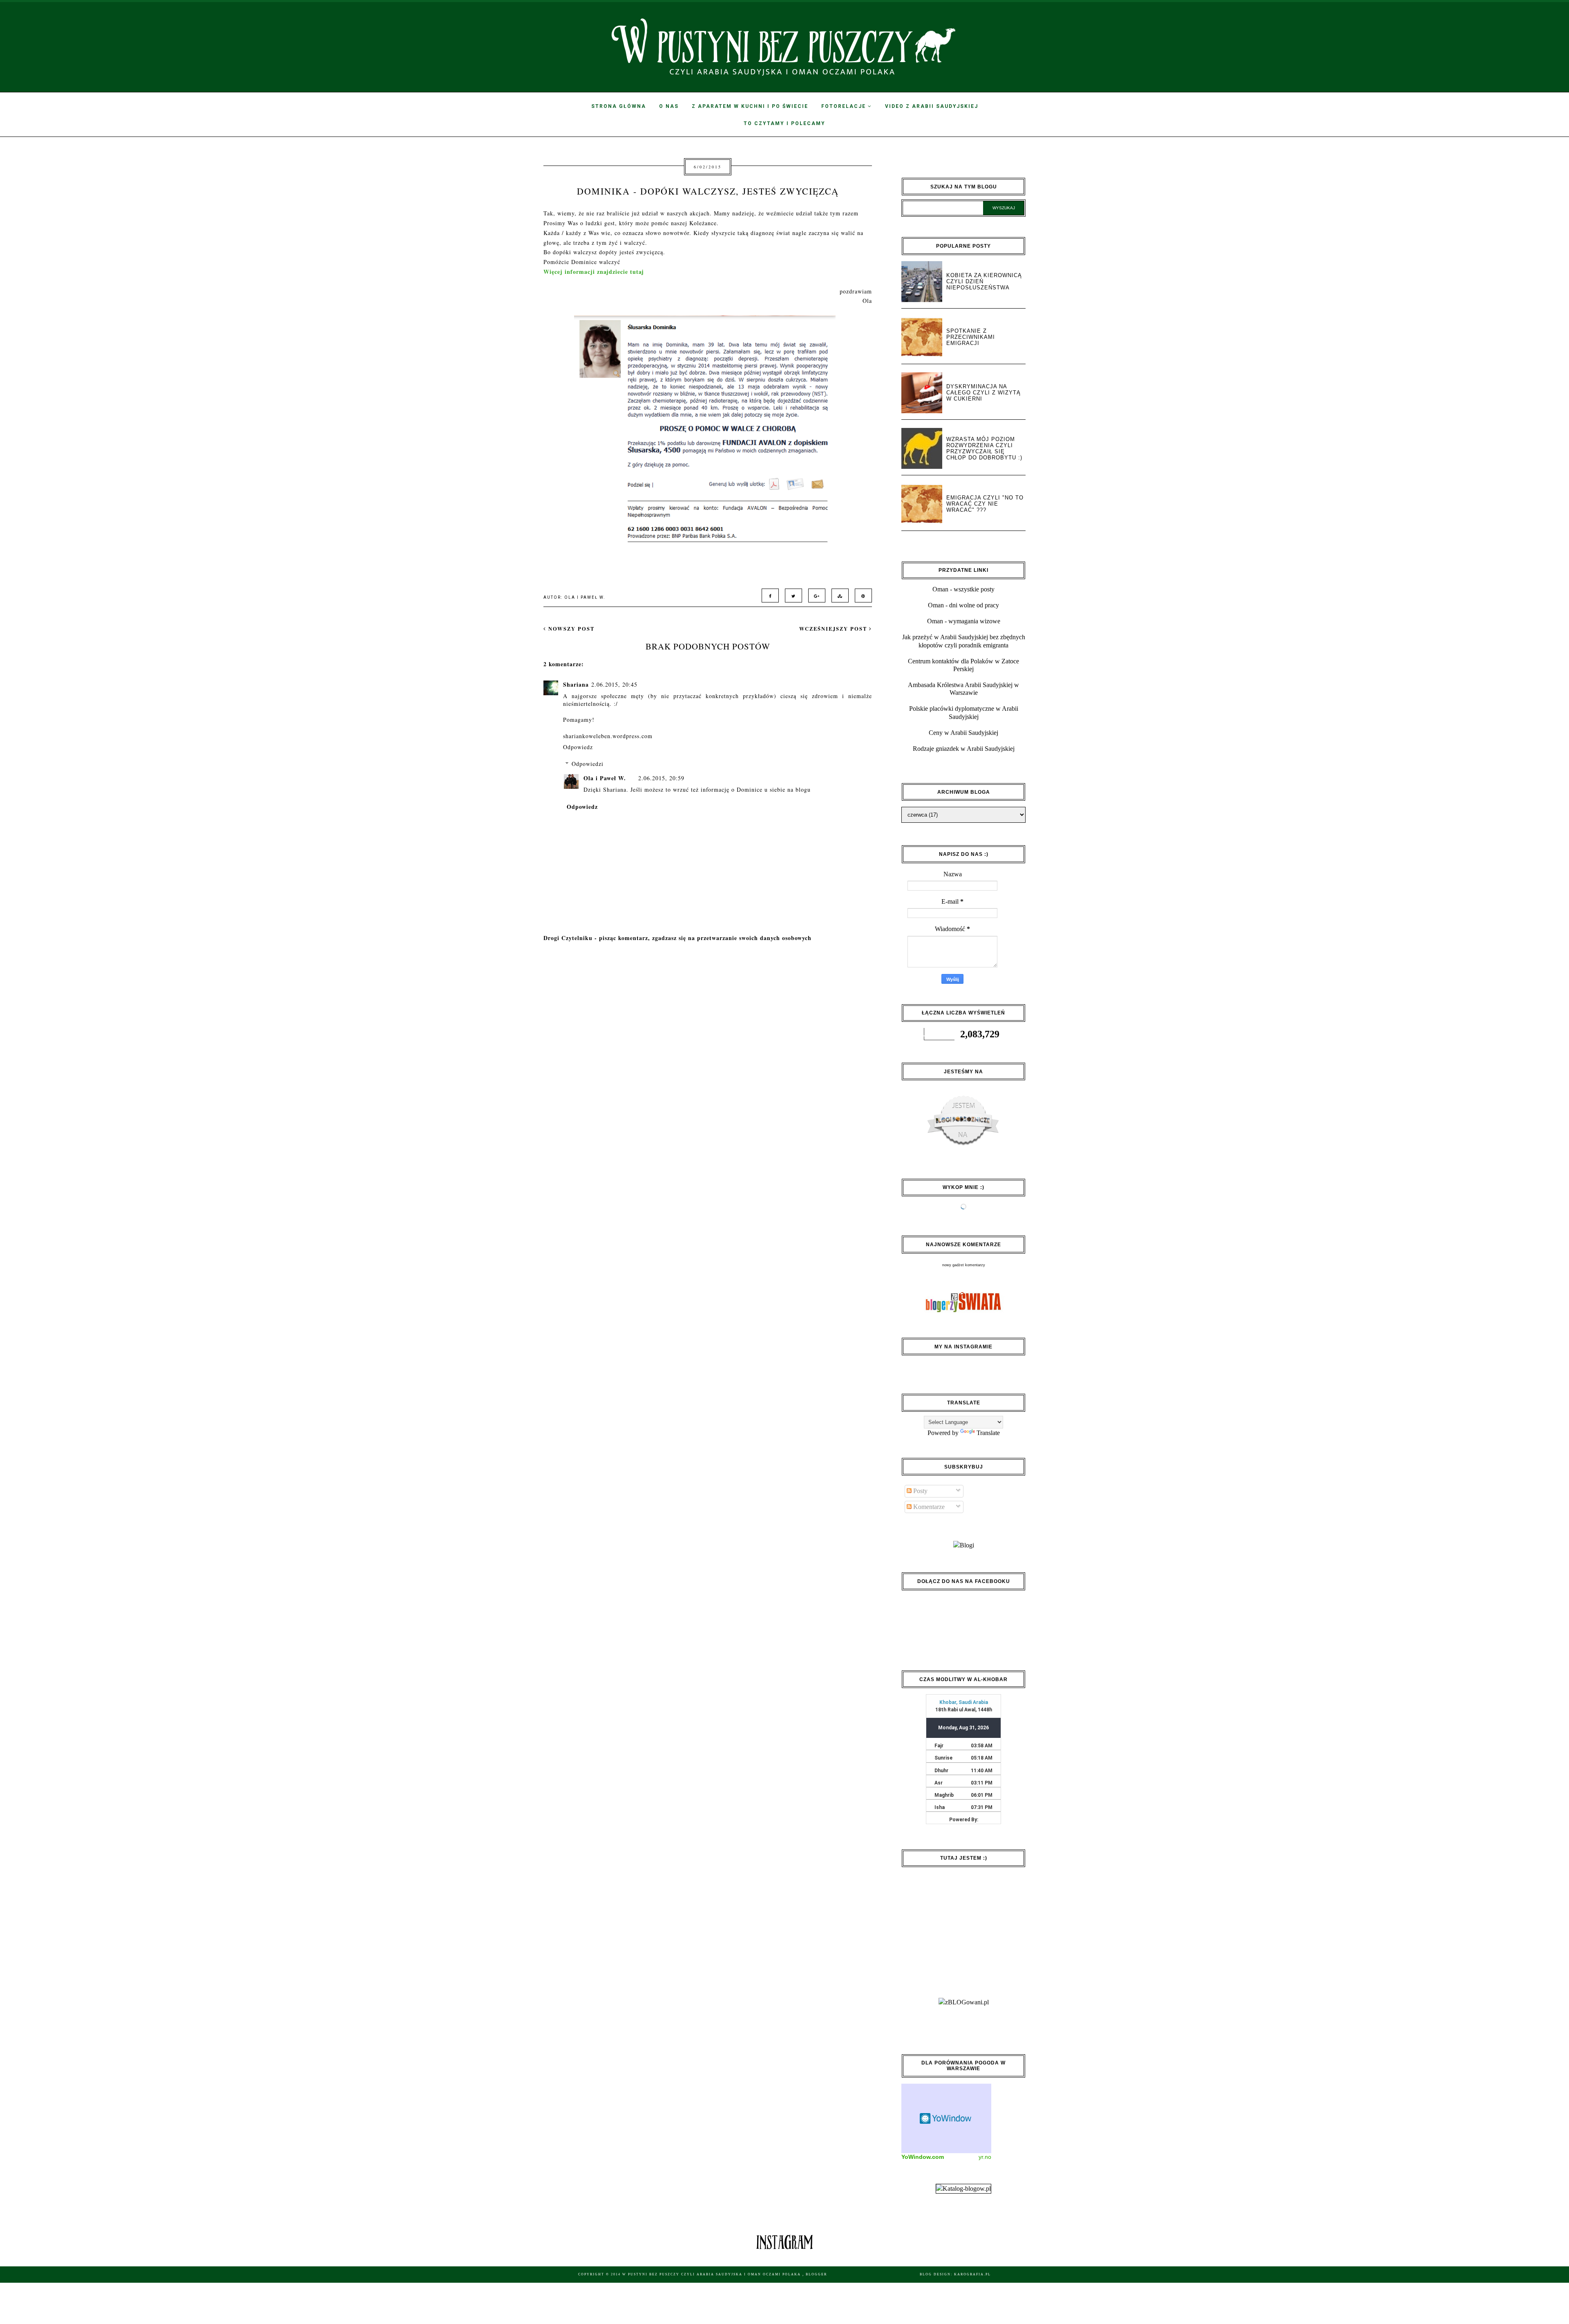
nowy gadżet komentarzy (964, 1265)
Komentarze (928, 1507)
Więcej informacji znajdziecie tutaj (594, 272)
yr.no (985, 2157)
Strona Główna (619, 106)
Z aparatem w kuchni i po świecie (750, 106)
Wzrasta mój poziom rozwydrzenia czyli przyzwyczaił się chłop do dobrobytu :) (984, 448)
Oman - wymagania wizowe (964, 621)
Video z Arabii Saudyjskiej (932, 106)
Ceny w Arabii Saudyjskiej (963, 733)
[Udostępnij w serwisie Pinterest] (861, 595)
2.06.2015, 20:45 (614, 684)
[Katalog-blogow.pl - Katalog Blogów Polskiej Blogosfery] (963, 2189)
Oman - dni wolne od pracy (963, 605)
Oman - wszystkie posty (963, 589)
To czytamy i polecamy (784, 123)
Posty (920, 1491)
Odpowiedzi (588, 764)
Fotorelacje (845, 106)
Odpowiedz (578, 747)
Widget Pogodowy (946, 2118)
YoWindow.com (923, 2157)
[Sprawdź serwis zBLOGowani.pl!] (964, 2002)
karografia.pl (972, 2274)
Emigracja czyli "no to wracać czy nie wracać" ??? (985, 504)
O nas (669, 106)
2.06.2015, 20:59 (661, 778)
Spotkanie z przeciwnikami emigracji (971, 337)
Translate (988, 1433)
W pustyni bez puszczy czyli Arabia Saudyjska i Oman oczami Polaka (712, 2274)
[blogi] (964, 1545)
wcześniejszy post (834, 629)
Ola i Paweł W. (605, 778)
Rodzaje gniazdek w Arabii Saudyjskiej (964, 749)
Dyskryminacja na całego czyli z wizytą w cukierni (983, 393)
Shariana (576, 684)
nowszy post (570, 629)
